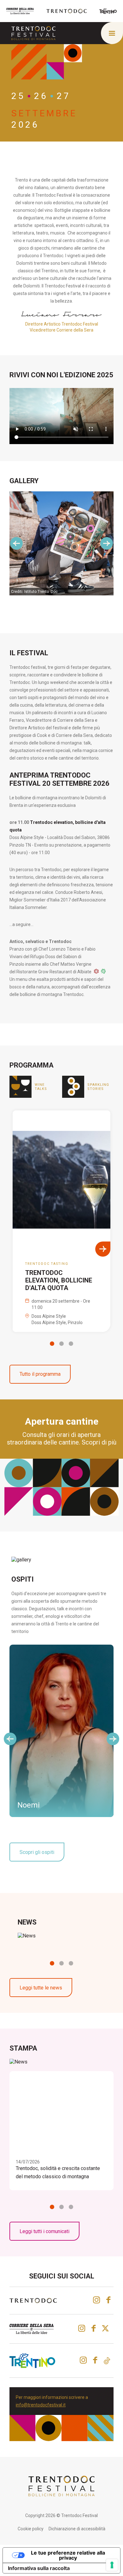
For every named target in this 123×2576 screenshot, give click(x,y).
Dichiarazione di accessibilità (77, 2529)
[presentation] (16, 543)
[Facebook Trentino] (95, 2360)
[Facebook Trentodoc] (108, 2300)
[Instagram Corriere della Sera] (82, 2328)
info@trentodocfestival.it (41, 2405)
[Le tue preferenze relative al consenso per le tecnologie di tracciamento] (112, 2565)
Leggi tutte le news (41, 1988)
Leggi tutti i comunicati (44, 2231)
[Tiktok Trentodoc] (107, 2361)
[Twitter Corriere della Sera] (106, 2328)
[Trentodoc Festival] (33, 33)
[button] (52, 1344)
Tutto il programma (40, 1374)
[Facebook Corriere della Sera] (94, 2328)
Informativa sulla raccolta (39, 2568)
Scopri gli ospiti (37, 1852)
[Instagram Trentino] (83, 2360)
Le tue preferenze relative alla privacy (68, 2555)
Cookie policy (31, 2529)
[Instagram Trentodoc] (97, 2300)
